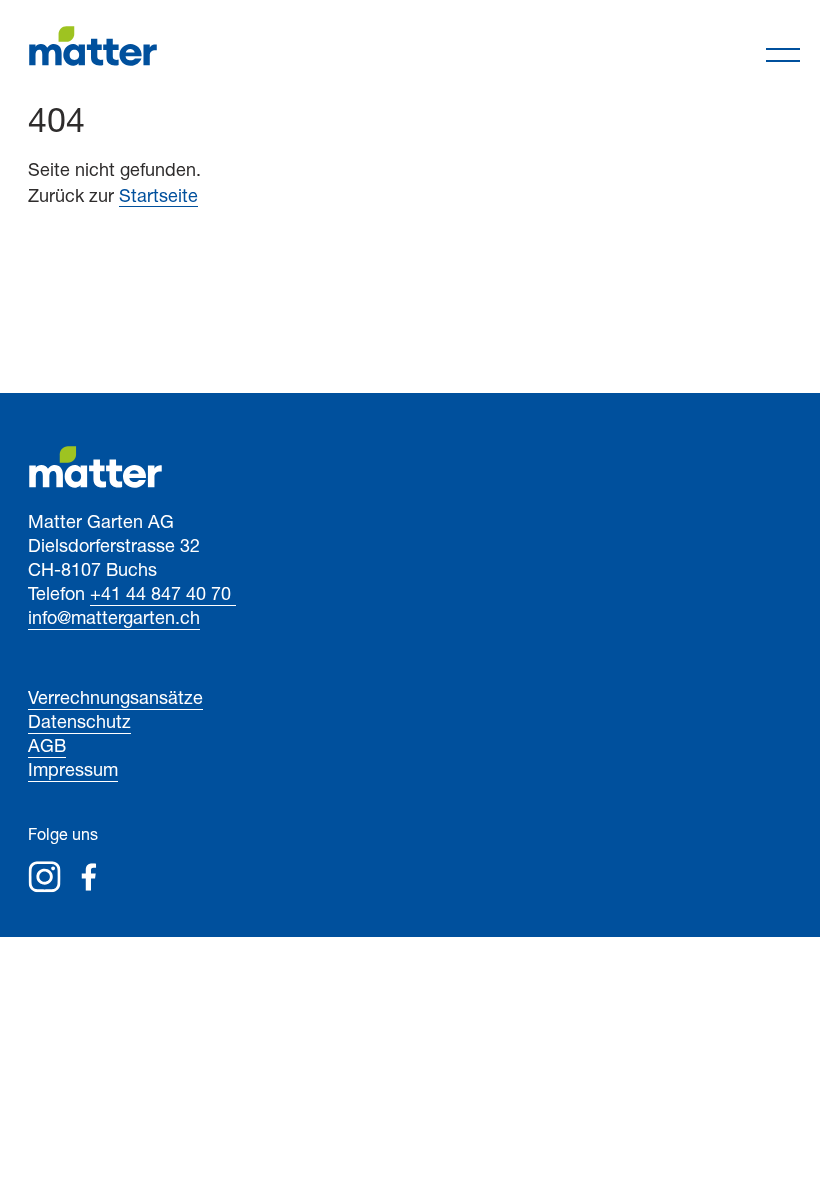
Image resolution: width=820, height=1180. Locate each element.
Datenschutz (79, 724)
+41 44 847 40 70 (163, 596)
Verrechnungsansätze (115, 700)
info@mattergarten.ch (114, 620)
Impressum (73, 772)
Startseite (158, 198)
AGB (47, 748)
